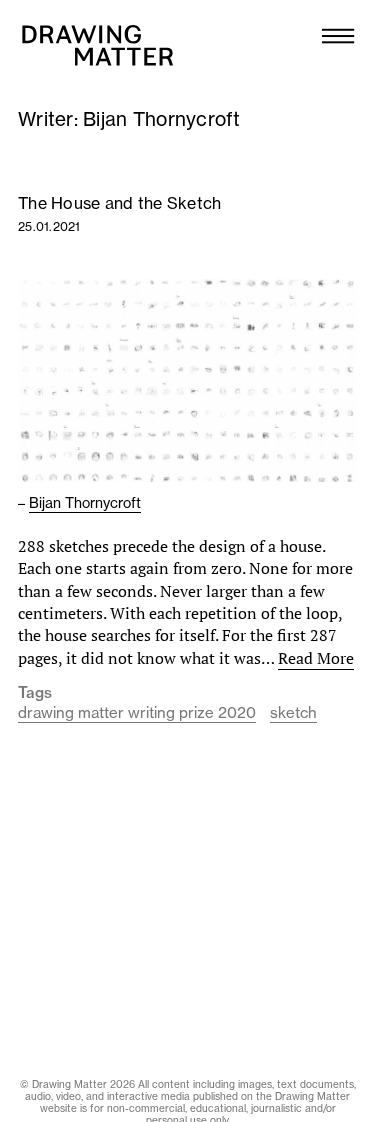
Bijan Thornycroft (85, 503)
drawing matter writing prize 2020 (137, 712)
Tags (35, 693)
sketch (293, 712)
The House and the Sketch (119, 203)
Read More (316, 658)
